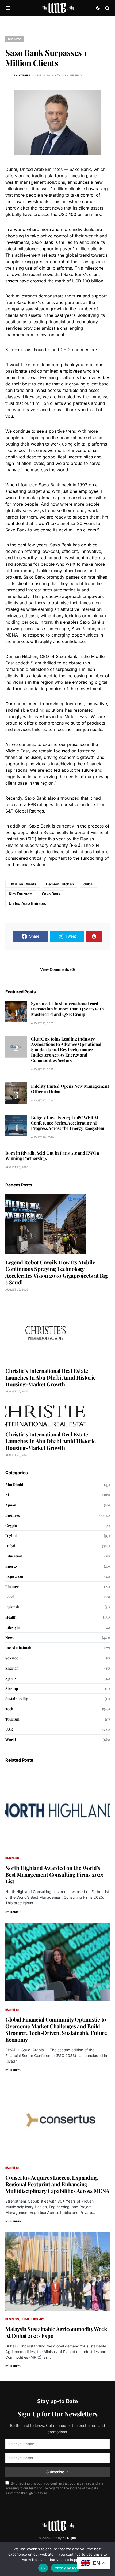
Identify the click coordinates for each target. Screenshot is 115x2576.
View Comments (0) (57, 969)
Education (14, 1556)
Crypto (11, 1525)
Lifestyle (12, 1627)
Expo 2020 (14, 1576)
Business (15, 39)
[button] (8, 8)
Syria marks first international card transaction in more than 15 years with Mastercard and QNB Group (67, 1009)
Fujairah (12, 1607)
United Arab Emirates (27, 903)
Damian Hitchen (60, 884)
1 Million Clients (23, 884)
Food (9, 1597)
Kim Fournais (21, 894)
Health (11, 1617)
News (10, 1638)
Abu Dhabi (14, 1485)
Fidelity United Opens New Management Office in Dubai (70, 1089)
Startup (12, 1688)
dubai (88, 884)
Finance (12, 1587)
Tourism (12, 1719)
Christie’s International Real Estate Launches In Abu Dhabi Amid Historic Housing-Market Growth (50, 1377)
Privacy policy (65, 2568)
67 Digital (70, 2538)
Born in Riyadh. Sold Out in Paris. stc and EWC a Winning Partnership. (52, 1155)
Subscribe (55, 2472)
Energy (11, 1566)
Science (12, 1658)
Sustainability (17, 1699)
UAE (9, 1729)
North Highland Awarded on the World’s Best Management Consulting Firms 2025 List (54, 1874)
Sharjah (12, 1668)
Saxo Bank (51, 894)
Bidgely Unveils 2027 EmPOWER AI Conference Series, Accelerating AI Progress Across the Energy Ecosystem (68, 1123)
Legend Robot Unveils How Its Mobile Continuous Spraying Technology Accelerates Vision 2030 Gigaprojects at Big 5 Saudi (56, 1272)
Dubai (10, 1546)
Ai (7, 1495)
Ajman (11, 1505)
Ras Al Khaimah (18, 1648)
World (11, 1739)
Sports (11, 1678)
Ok (43, 2568)
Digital (11, 1536)
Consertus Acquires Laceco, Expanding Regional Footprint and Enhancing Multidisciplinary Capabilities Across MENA (57, 2184)
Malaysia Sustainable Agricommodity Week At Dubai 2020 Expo (56, 2332)
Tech (9, 1709)
